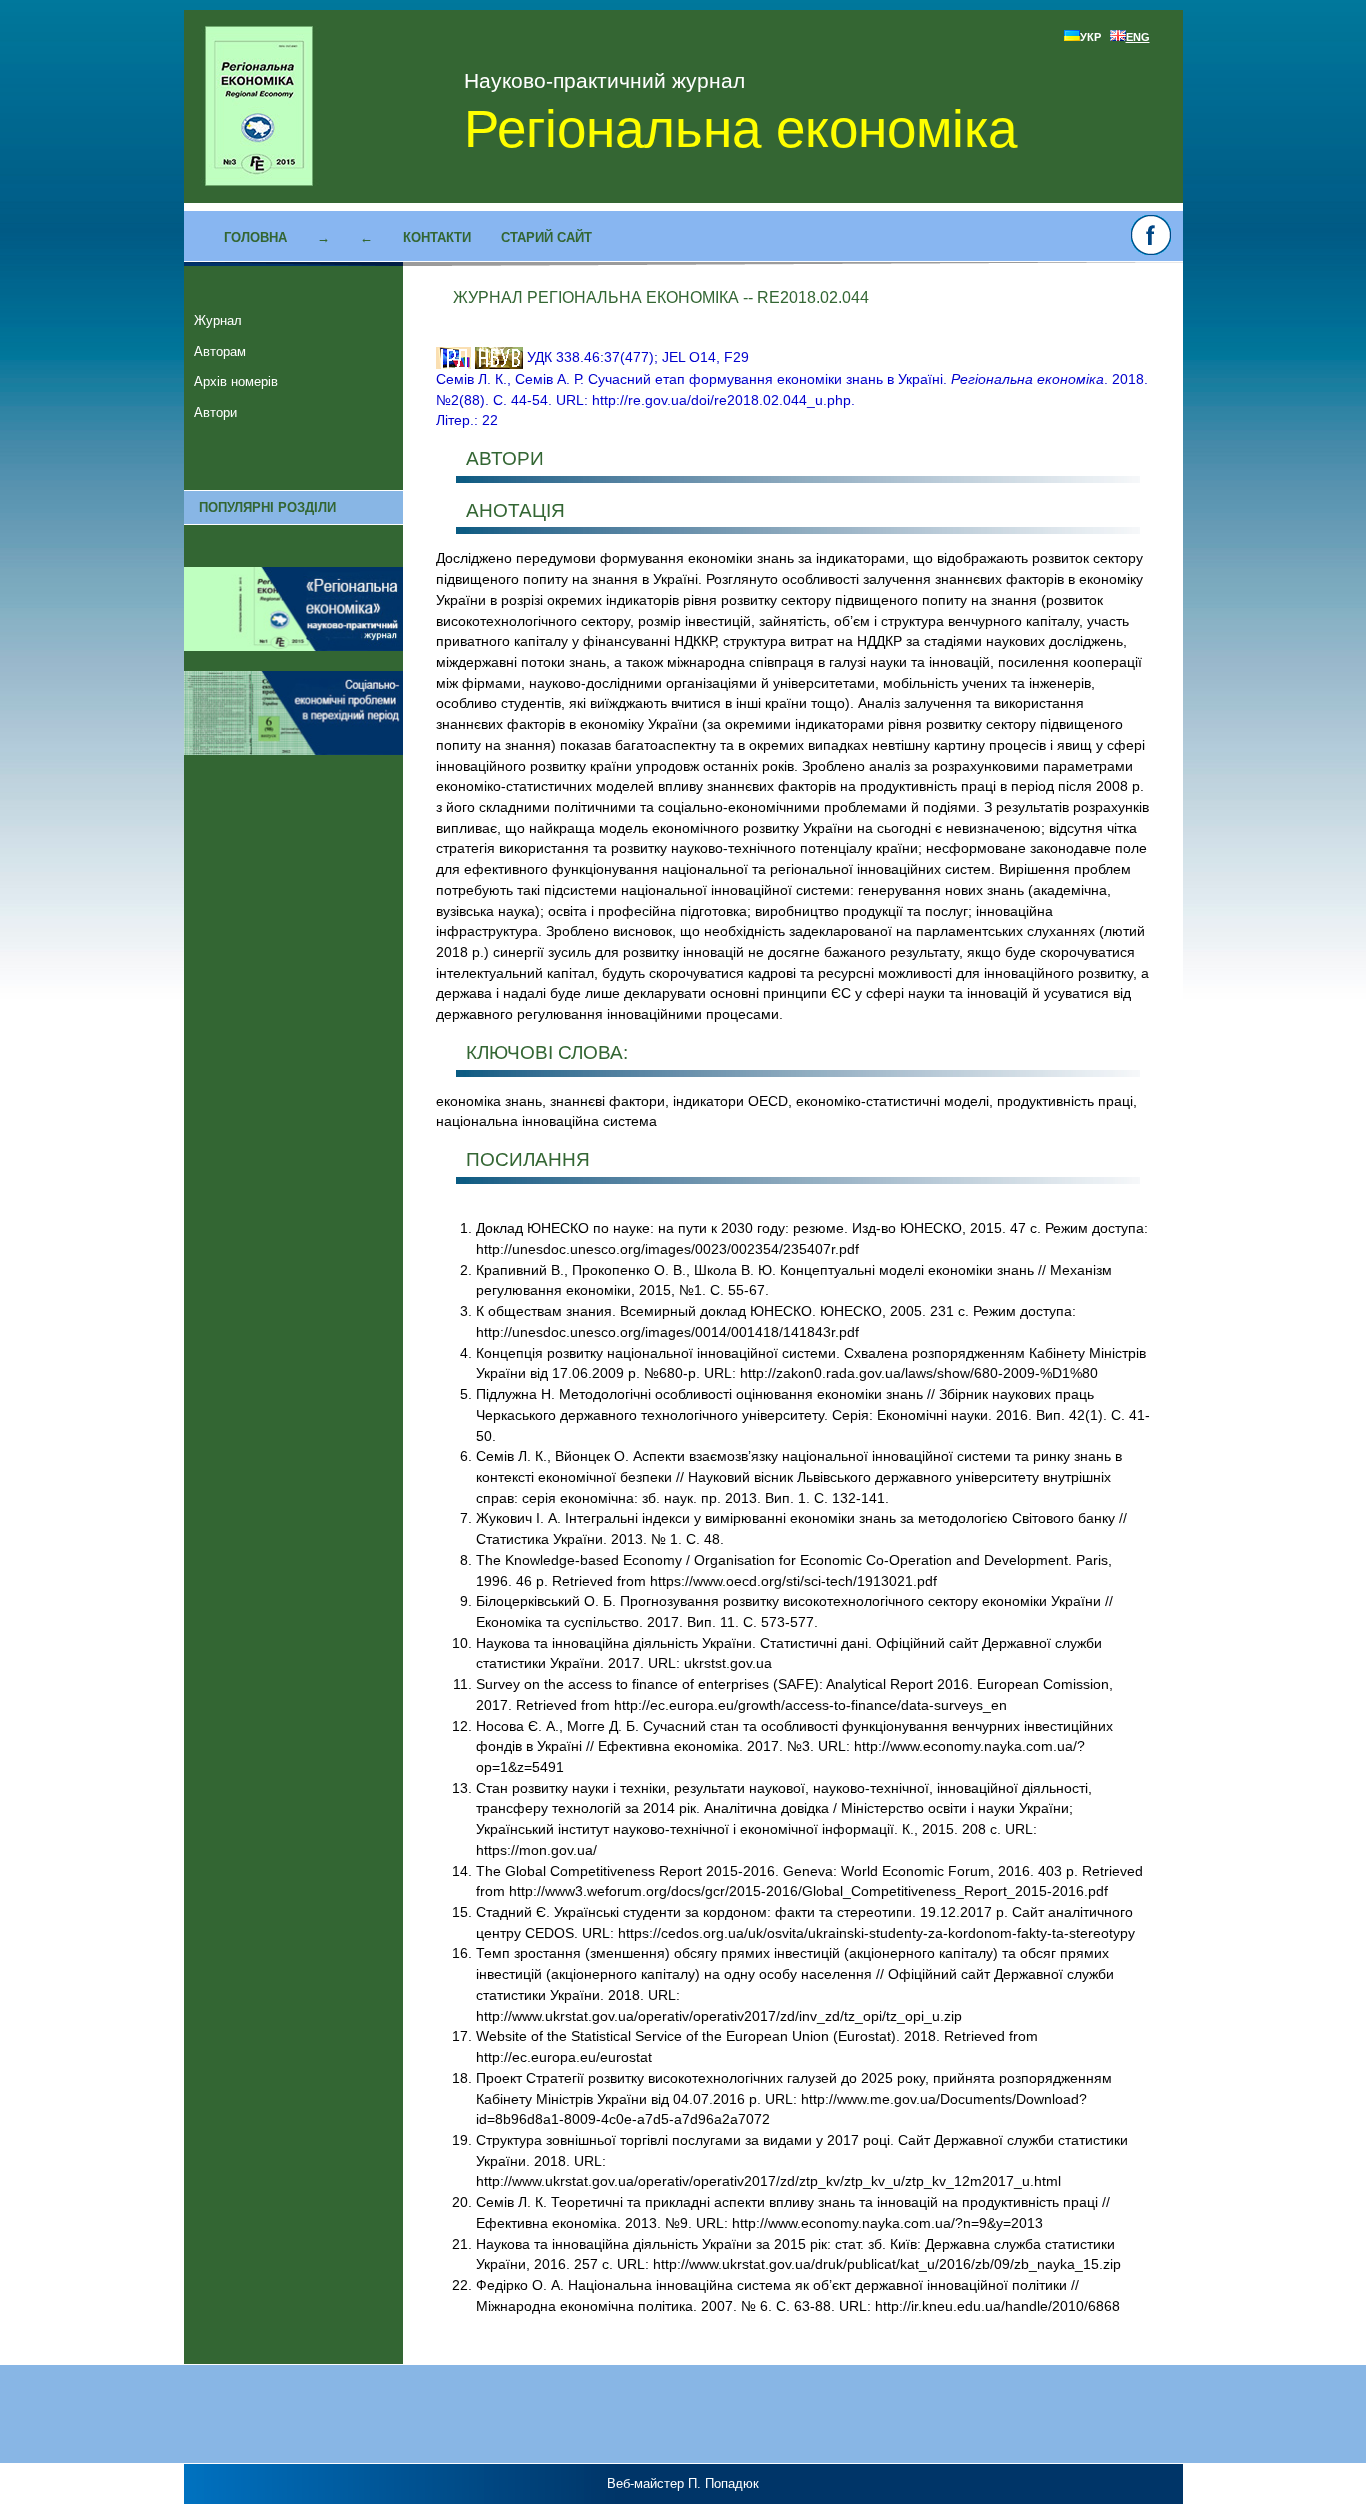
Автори (215, 412)
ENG (1138, 37)
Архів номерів (236, 381)
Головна (255, 237)
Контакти (437, 237)
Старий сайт (546, 237)
